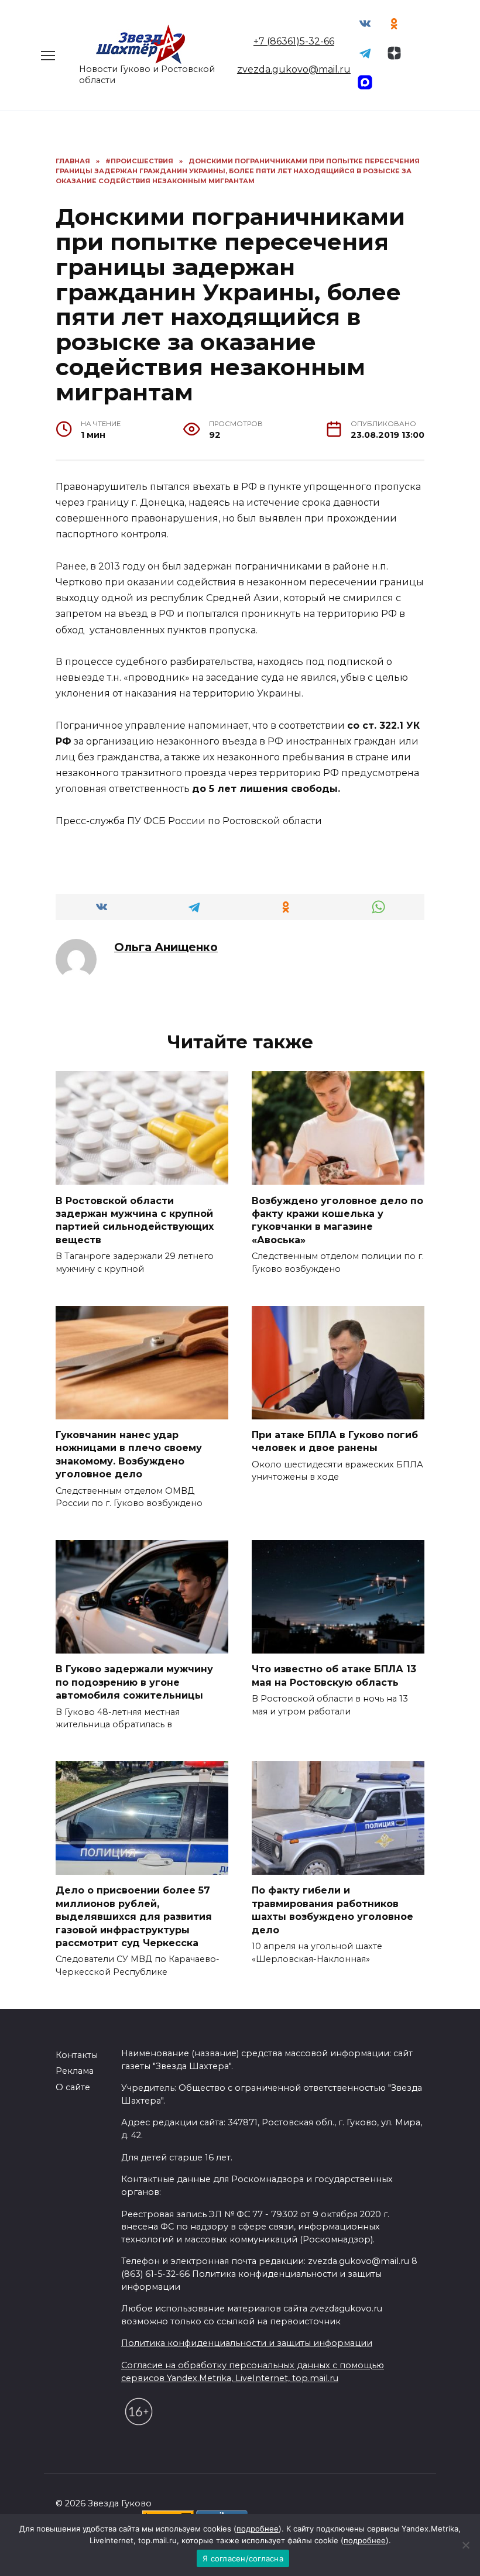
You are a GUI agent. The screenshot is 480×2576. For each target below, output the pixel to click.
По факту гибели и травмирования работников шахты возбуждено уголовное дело (332, 1910)
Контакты (77, 2055)
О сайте (73, 2087)
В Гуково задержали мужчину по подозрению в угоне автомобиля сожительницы (134, 1682)
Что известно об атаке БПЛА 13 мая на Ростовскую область (334, 1675)
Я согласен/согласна (243, 2558)
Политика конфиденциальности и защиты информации (247, 2343)
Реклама (75, 2071)
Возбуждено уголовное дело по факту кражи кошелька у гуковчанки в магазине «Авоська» (337, 1220)
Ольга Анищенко (166, 947)
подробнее (258, 2529)
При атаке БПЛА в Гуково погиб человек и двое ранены (335, 1441)
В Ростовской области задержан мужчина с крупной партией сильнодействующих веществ (135, 1220)
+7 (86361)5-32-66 (294, 41)
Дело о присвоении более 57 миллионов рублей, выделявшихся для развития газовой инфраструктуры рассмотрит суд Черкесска (134, 1917)
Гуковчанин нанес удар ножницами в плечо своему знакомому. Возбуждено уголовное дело (129, 1455)
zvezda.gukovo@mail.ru (294, 69)
